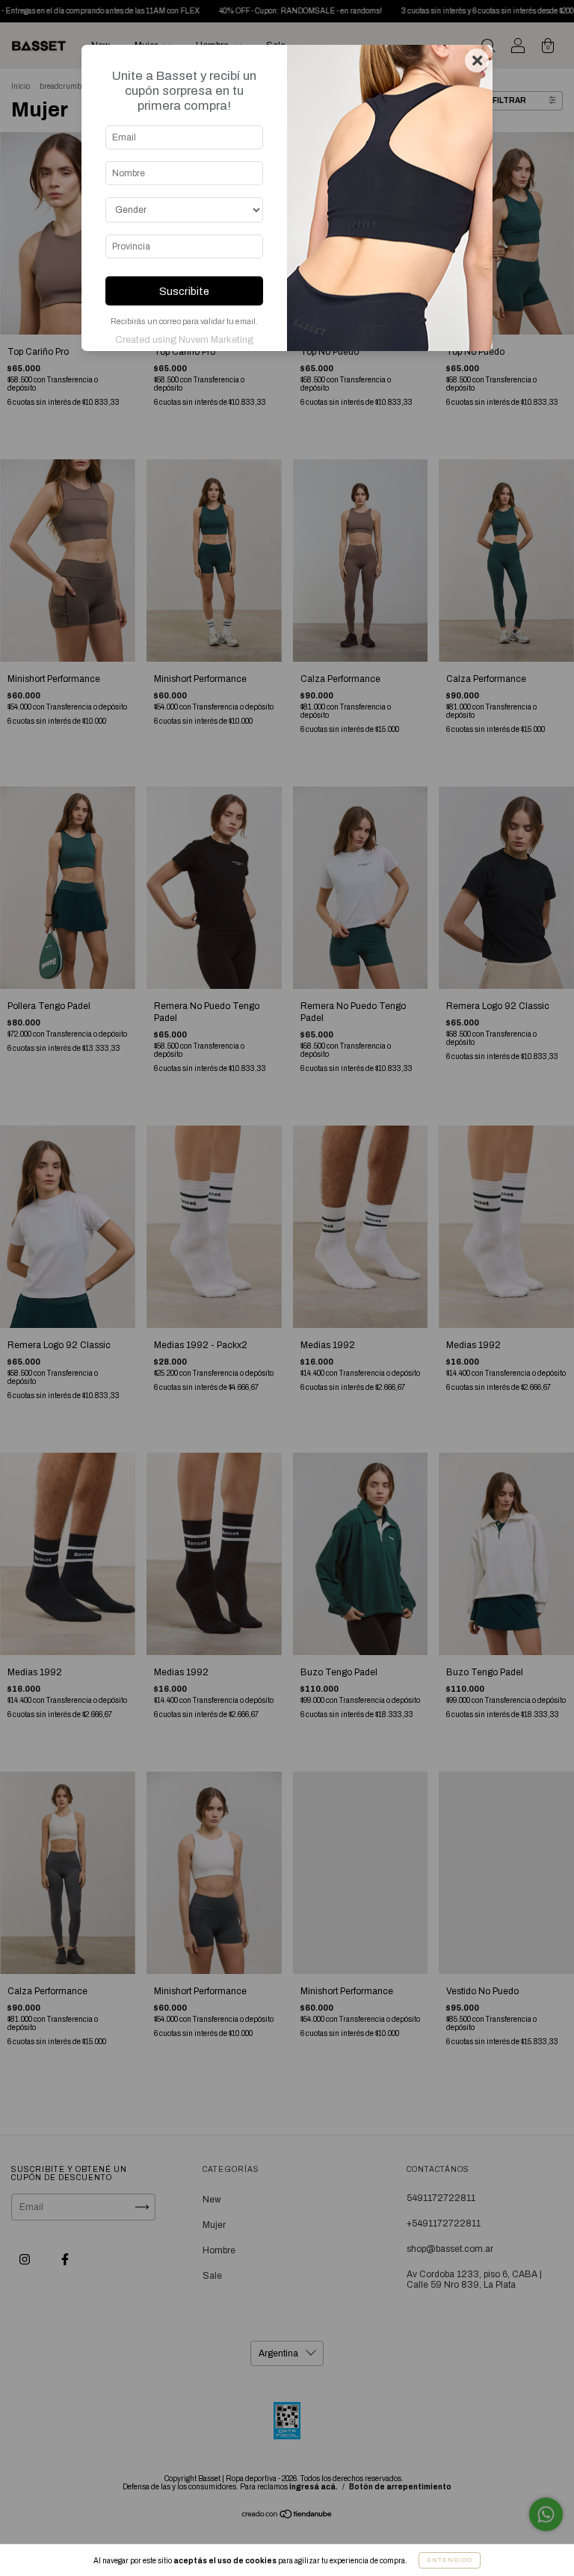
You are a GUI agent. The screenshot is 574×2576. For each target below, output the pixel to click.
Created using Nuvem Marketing (184, 340)
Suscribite (184, 291)
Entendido (450, 2560)
